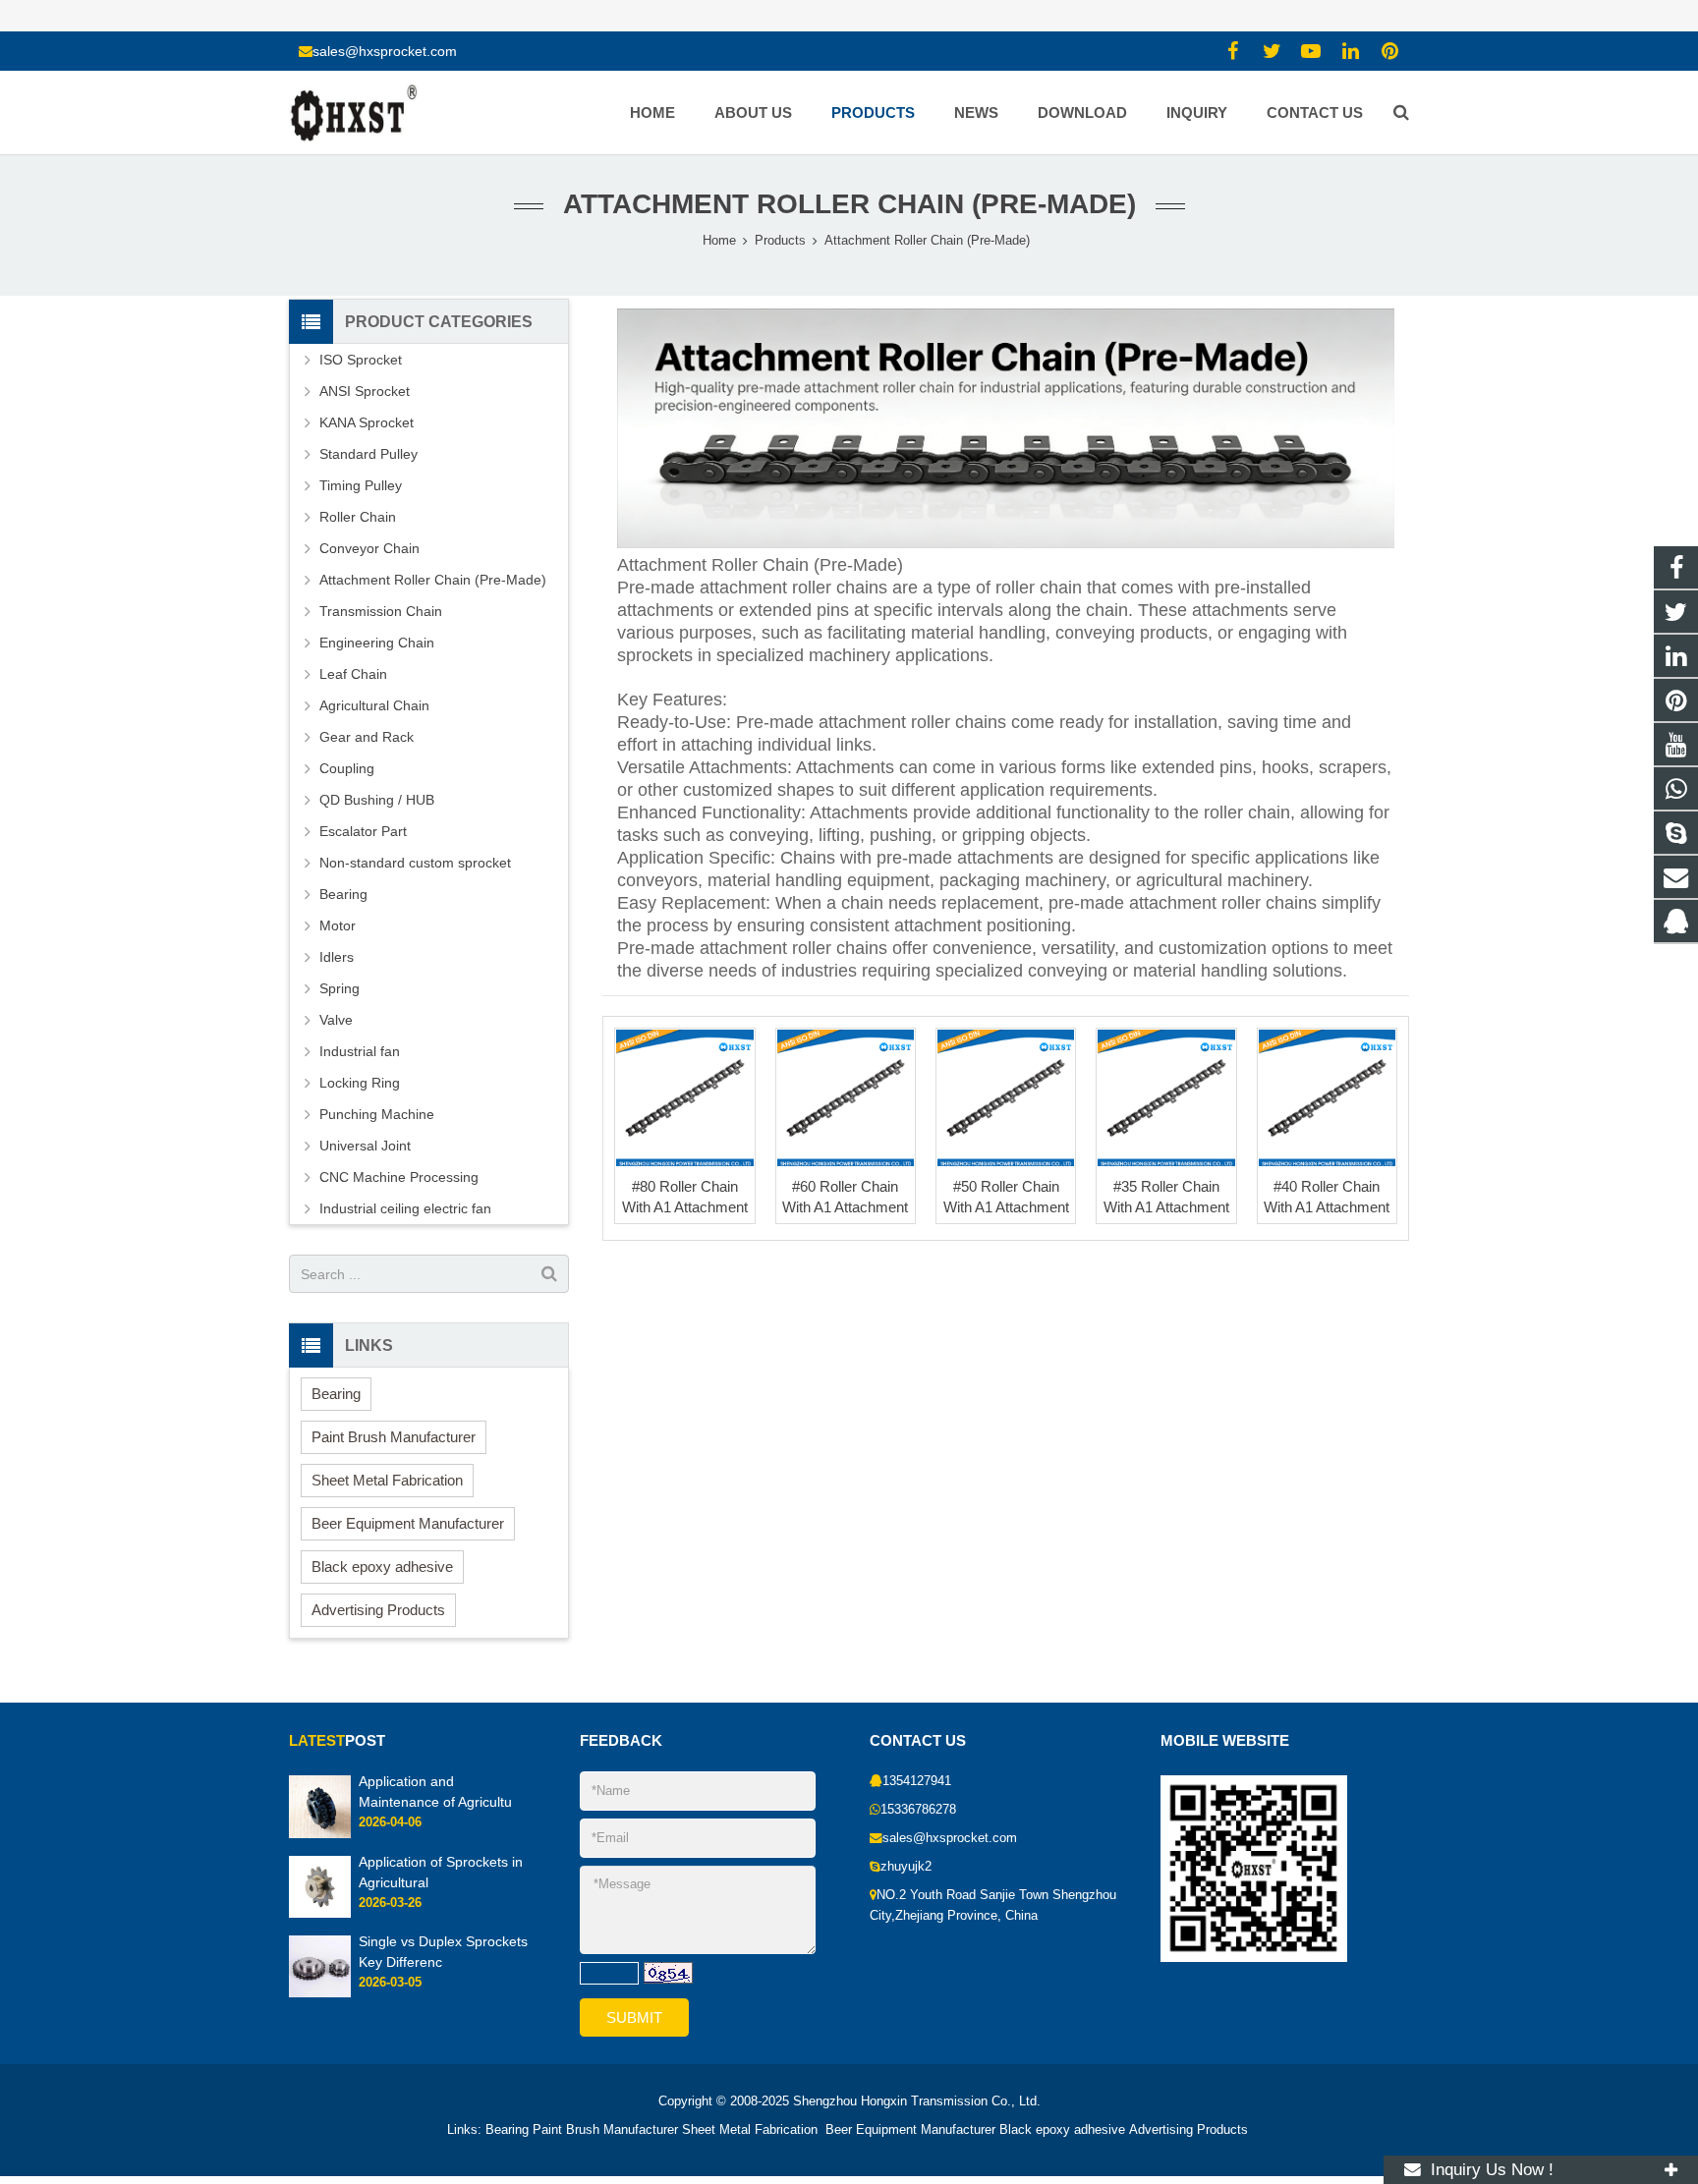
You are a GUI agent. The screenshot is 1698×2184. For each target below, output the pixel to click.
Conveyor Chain (369, 548)
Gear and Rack (367, 737)
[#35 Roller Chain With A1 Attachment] (1166, 1098)
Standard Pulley (368, 454)
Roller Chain (358, 517)
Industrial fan (360, 1051)
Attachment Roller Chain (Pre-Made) (849, 204)
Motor (338, 925)
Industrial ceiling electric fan (405, 1208)
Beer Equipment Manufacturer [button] (408, 1523)
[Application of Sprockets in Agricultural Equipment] (320, 1914)
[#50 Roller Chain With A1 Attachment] (1006, 1098)
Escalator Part (363, 831)
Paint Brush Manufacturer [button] (394, 1437)
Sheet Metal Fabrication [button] (387, 1480)
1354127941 (917, 1781)
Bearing (343, 894)
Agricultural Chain (374, 705)
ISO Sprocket (361, 360)
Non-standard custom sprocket (415, 863)
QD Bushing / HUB (377, 800)
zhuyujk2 (906, 1867)
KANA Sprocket (367, 422)
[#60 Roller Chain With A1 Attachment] (846, 1098)
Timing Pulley (361, 485)
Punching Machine (377, 1114)
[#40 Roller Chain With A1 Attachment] (1327, 1098)
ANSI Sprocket (365, 391)
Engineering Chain (377, 643)
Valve (336, 1020)
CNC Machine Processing (399, 1177)
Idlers (337, 957)
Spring (340, 988)
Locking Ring (360, 1083)
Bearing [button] (336, 1394)
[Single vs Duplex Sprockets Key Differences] (320, 1993)
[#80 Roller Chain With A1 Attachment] (684, 1098)
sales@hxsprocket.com (385, 51)
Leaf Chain (353, 674)
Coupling (347, 768)
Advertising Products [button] (378, 1610)
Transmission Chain (381, 611)
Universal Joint (365, 1146)
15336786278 (918, 1810)
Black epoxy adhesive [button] (382, 1567)
